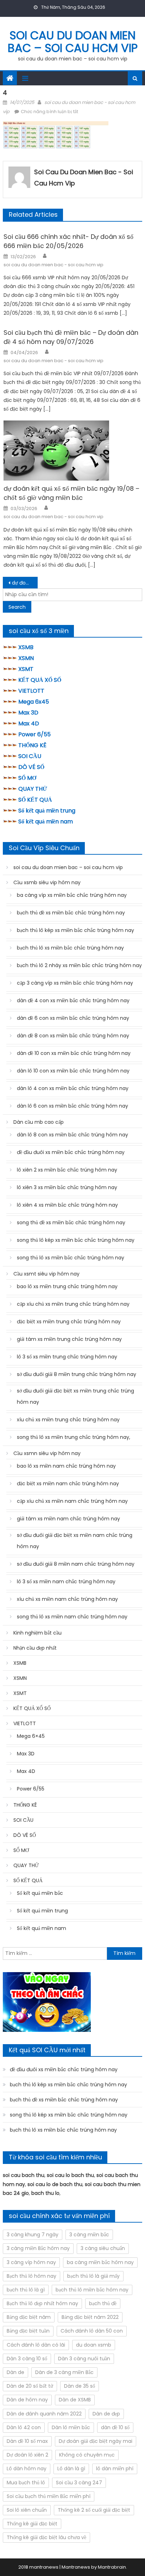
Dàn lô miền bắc (71, 2427)
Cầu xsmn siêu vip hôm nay (47, 1453)
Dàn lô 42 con (24, 2427)
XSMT (26, 669)
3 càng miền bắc (89, 2235)
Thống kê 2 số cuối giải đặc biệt (94, 2510)
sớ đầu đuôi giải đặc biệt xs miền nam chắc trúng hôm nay (75, 1541)
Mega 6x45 (34, 702)
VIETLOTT (31, 691)
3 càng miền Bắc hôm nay (38, 2248)
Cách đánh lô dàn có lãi (36, 2345)
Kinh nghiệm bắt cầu (37, 1633)
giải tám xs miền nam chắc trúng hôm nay (68, 1519)
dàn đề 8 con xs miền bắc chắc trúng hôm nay (73, 1036)
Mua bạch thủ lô (26, 2483)
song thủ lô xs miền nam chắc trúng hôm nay (72, 1617)
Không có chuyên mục (87, 2455)
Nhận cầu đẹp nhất (35, 1648)
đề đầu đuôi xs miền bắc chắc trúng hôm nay (71, 1152)
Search (17, 607)
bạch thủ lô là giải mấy (93, 2276)
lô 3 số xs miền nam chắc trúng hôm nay (66, 1582)
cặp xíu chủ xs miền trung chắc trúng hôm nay (73, 1304)
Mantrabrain (112, 2567)
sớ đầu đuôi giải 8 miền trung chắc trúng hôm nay (77, 1374)
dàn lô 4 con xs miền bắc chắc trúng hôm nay (73, 1088)
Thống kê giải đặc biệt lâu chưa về (46, 2537)
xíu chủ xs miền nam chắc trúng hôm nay (67, 1599)
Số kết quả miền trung (47, 811)
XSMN (26, 658)
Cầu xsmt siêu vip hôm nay (46, 1274)
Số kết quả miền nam (46, 821)
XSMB (26, 647)
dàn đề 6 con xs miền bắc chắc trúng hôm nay (73, 1018)
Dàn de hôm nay (27, 2400)
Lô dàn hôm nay (27, 2469)
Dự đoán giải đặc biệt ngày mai (96, 2441)
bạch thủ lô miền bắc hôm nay (92, 2290)
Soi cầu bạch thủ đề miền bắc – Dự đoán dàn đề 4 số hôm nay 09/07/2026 (71, 337)
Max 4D (29, 723)
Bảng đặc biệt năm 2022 (90, 2317)
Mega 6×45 (31, 1736)
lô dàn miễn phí (115, 2469)
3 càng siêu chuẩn (103, 2248)
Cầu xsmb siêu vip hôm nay (47, 882)
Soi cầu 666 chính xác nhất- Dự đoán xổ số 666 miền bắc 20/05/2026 (68, 241)
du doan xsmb (94, 2345)
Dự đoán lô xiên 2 (27, 2455)
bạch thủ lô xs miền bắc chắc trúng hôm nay (70, 948)
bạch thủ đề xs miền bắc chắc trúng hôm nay (71, 913)
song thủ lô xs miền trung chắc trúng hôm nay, (74, 1437)
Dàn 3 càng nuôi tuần (84, 2359)
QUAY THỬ (33, 789)
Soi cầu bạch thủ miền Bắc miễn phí (49, 2496)
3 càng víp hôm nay (31, 2262)
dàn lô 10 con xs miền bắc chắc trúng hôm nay (73, 1071)
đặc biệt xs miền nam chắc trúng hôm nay (68, 1483)
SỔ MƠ (27, 778)
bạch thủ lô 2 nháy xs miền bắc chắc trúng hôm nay (79, 965)
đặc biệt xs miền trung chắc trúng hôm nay (69, 1322)
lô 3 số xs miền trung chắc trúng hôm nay (67, 1357)
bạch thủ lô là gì (26, 2290)
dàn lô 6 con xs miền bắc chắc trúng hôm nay (72, 1106)
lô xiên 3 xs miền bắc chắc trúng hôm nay (67, 1187)
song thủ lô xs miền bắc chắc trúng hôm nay (71, 1258)
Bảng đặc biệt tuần (28, 2331)
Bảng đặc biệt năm (29, 2317)
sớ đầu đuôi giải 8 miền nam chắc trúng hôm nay (76, 1564)
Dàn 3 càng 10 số (27, 2359)
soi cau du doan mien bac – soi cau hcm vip (73, 42)
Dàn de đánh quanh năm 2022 (44, 2414)
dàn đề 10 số (115, 2427)
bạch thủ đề (103, 2303)
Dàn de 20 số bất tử (30, 2386)
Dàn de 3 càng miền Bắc (64, 2372)
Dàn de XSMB (75, 2400)
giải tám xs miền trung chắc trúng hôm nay (69, 1339)
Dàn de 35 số (80, 2386)
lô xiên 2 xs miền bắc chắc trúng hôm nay (67, 1170)
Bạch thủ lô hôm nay (31, 2276)
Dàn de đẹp (106, 2414)
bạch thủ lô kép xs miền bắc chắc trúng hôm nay (75, 930)
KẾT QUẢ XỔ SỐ (40, 680)
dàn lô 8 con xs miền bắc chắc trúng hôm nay (72, 1135)
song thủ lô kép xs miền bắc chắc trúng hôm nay (76, 1240)
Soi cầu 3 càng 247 (79, 2483)
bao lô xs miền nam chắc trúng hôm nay (66, 1466)
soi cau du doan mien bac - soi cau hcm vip (84, 178)
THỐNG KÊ (32, 745)
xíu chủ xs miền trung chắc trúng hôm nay (68, 1420)
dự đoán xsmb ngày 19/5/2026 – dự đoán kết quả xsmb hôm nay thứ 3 (25, 583)
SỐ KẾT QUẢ (35, 800)
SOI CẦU (30, 756)
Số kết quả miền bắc (40, 1893)
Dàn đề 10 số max (27, 2441)
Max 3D (28, 713)
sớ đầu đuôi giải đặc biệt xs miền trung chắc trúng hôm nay (75, 1396)
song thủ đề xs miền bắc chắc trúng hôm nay (71, 1222)
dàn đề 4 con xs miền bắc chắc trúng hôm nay (73, 1000)
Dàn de (15, 2372)
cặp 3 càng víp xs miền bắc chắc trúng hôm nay (75, 983)
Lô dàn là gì (71, 2469)
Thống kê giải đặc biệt (32, 2524)
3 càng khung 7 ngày (33, 2235)
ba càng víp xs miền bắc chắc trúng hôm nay (72, 895)
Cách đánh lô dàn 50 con (92, 2331)
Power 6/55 (34, 734)
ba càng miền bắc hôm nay (100, 2262)
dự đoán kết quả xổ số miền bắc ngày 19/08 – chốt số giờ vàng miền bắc (71, 493)
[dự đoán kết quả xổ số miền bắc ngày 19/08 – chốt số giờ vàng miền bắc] (73, 451)
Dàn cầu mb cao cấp (39, 1122)
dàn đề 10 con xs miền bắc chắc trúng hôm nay (74, 1053)
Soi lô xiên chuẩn (27, 2510)
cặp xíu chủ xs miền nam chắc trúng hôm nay (72, 1501)
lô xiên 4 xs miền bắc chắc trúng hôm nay (67, 1205)
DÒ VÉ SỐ (31, 767)
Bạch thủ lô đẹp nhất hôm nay (42, 2303)
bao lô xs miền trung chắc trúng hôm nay (67, 1286)
